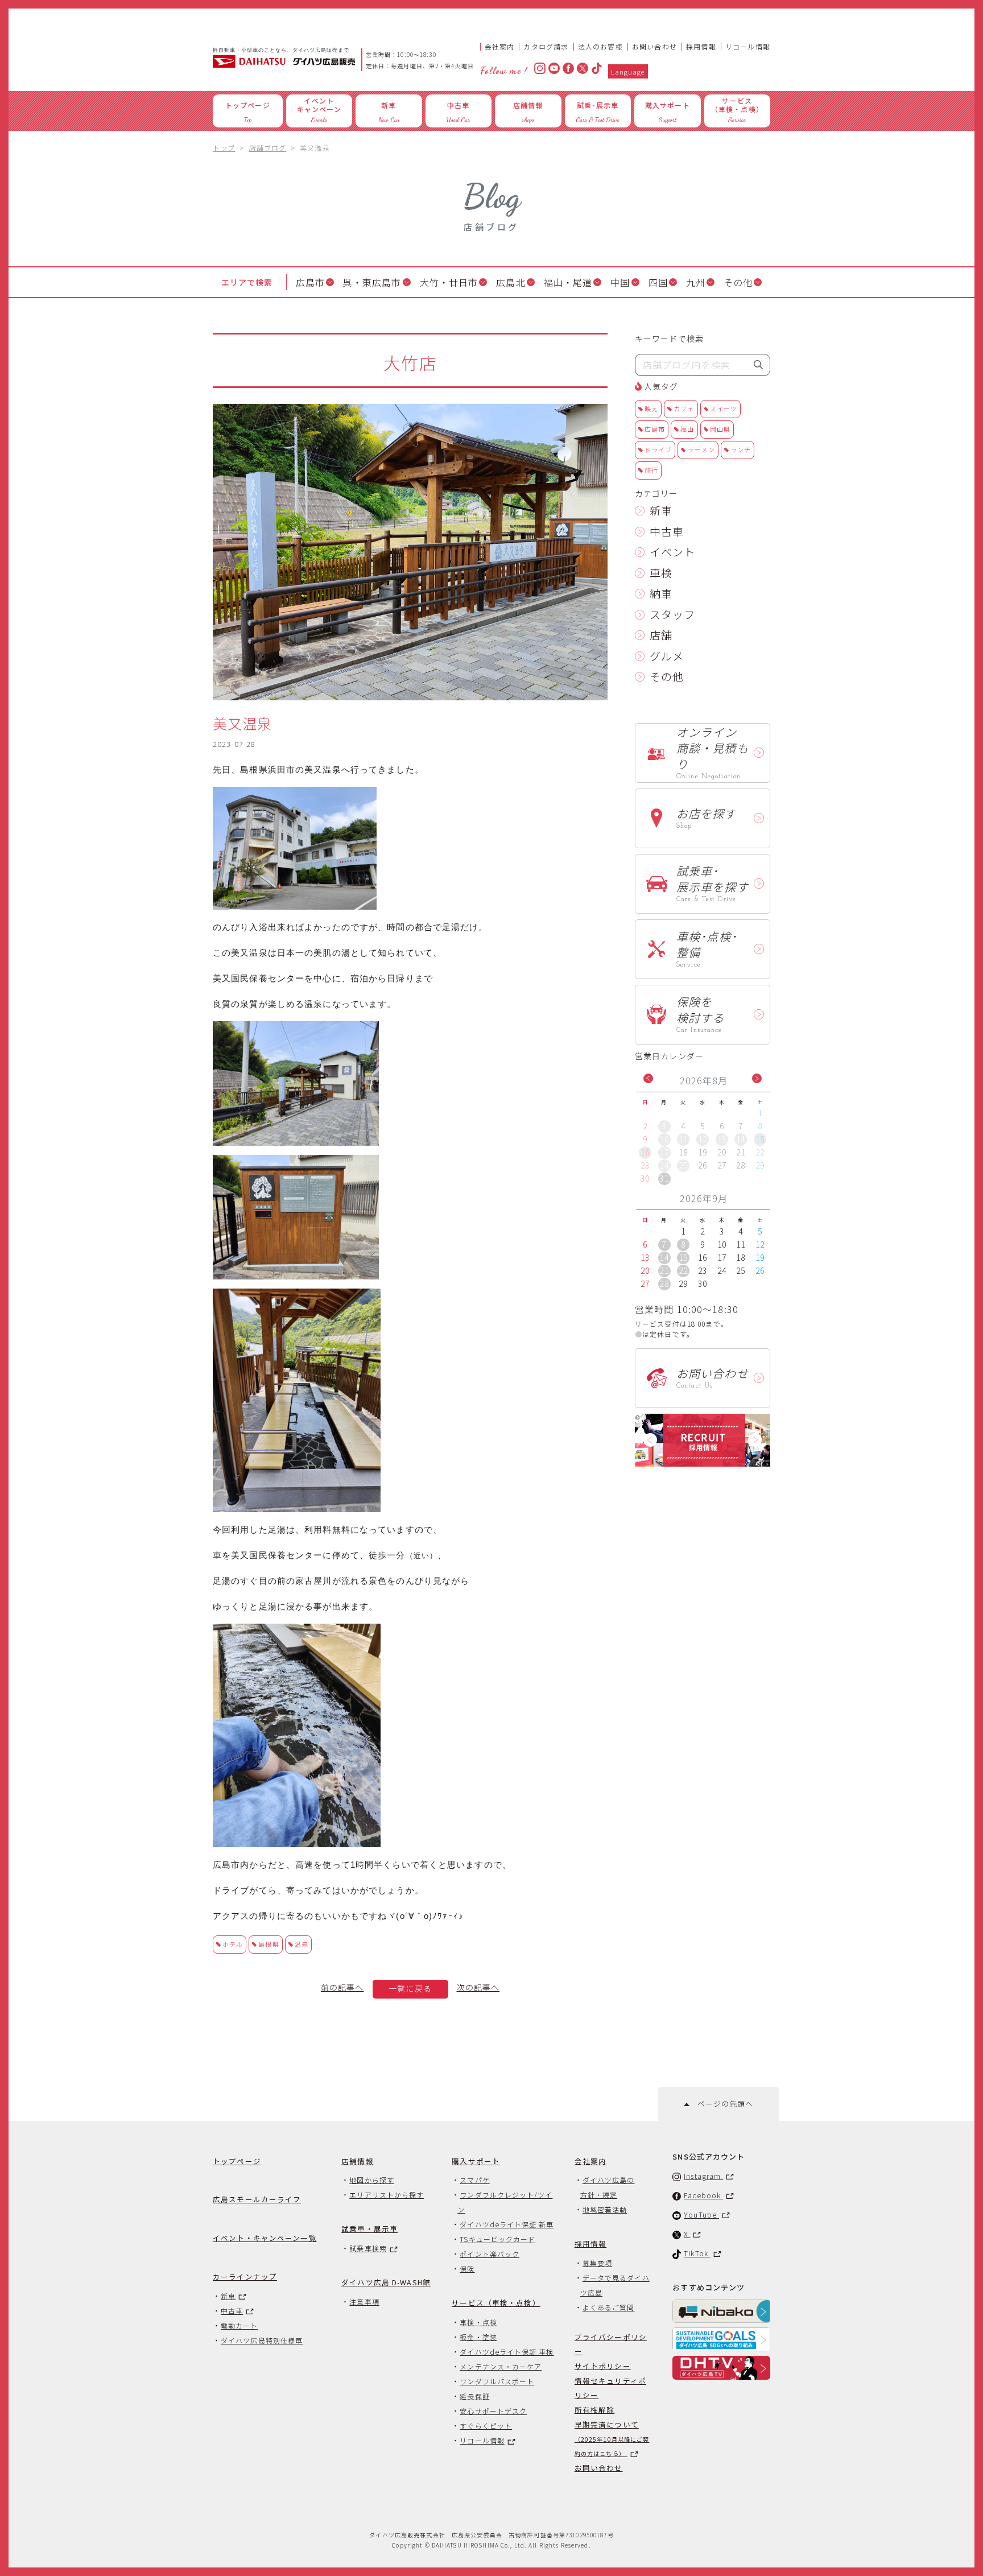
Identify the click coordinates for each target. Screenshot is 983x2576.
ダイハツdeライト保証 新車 (507, 2224)
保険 (467, 2269)
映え (651, 408)
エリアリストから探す (387, 2195)
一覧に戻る (410, 1988)
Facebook (703, 2195)
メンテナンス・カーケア (501, 2366)
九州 (696, 282)
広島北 (511, 282)
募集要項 (597, 2263)
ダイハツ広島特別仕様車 (262, 2340)
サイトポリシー (603, 2366)
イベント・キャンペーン (265, 2238)
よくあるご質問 (609, 2307)
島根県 (269, 1944)
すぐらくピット (486, 2426)
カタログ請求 (546, 46)
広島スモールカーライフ (257, 2199)
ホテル (233, 1944)
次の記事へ (478, 1987)
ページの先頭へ (721, 2104)
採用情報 (701, 46)
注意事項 (364, 2302)
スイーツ (724, 408)
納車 (661, 593)
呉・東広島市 (372, 282)
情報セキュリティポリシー (610, 2388)
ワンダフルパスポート (497, 2381)
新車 (661, 510)
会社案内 (500, 46)
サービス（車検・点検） (496, 2303)
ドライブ (658, 449)
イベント (672, 552)
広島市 (310, 282)
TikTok (697, 2253)
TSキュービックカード (497, 2239)
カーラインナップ (245, 2276)
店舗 (661, 635)
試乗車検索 (368, 2248)
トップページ (237, 2161)
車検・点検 (478, 2322)
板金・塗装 (478, 2337)
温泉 (301, 1944)
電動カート (239, 2325)
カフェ (684, 408)
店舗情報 (358, 2161)
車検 (661, 573)
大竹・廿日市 (449, 282)
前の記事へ (342, 1987)
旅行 (651, 470)
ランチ (741, 449)
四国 (658, 282)
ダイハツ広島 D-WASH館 (386, 2282)
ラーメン (701, 449)
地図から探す (371, 2180)
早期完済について (612, 2438)
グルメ (667, 656)
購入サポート (476, 2161)
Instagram (703, 2176)
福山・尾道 (568, 282)
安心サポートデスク (493, 2411)
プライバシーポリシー (611, 2344)
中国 (620, 282)
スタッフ (672, 614)
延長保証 (474, 2396)
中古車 (667, 531)
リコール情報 (748, 46)
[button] (648, 1078)
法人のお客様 (600, 46)
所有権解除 (595, 2410)
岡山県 (720, 429)
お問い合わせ (654, 46)
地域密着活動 (605, 2209)
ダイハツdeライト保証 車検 (507, 2352)
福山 (687, 429)
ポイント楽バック (490, 2254)
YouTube (701, 2214)
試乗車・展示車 (369, 2229)
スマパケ (474, 2180)
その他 (738, 282)
